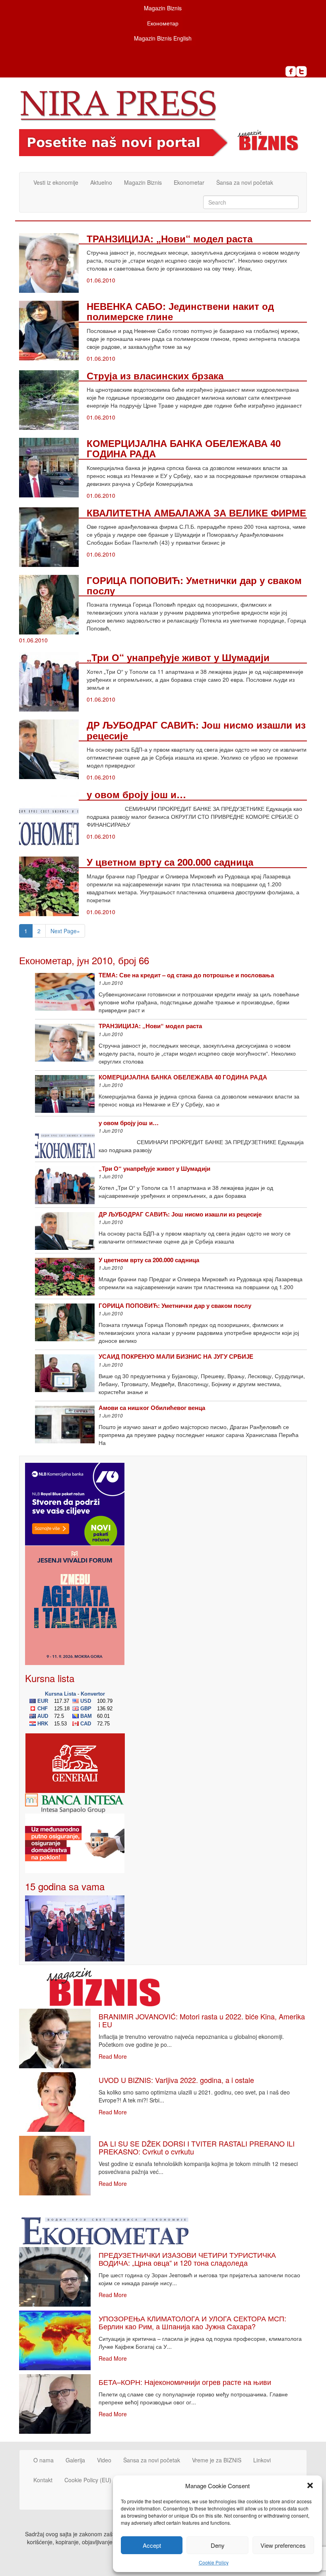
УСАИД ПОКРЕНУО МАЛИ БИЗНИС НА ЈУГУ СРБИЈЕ (176, 1356)
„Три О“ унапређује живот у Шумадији (178, 657)
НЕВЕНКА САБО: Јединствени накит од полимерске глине (180, 311)
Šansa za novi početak (245, 182)
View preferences (283, 2545)
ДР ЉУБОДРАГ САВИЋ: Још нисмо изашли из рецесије (196, 730)
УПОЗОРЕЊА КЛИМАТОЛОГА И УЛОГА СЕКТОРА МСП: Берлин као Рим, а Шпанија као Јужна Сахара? (192, 2322)
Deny (218, 2545)
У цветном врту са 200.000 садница (170, 862)
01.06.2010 (101, 280)
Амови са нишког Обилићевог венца (152, 1408)
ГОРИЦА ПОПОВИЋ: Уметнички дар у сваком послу (194, 585)
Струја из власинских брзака (155, 375)
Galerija (75, 2460)
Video (104, 2460)
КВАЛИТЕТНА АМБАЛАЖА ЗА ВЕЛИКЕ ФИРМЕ (196, 512)
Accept (152, 2545)
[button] (310, 2485)
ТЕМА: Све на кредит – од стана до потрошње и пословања (186, 975)
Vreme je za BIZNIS (217, 2460)
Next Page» (65, 931)
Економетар (163, 23)
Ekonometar (189, 182)
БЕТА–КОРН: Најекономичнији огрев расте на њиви (185, 2382)
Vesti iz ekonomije (56, 182)
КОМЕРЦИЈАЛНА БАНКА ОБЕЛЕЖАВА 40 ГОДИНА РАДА (184, 448)
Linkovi (262, 2460)
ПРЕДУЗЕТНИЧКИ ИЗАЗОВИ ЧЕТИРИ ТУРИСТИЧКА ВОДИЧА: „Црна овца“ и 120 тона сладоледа (187, 2259)
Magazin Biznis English (163, 38)
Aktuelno (101, 182)
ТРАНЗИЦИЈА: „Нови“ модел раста (170, 238)
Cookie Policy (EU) (88, 2480)
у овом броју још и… (136, 794)
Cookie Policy (214, 2562)
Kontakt (43, 2480)
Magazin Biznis (163, 8)
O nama (44, 2460)
